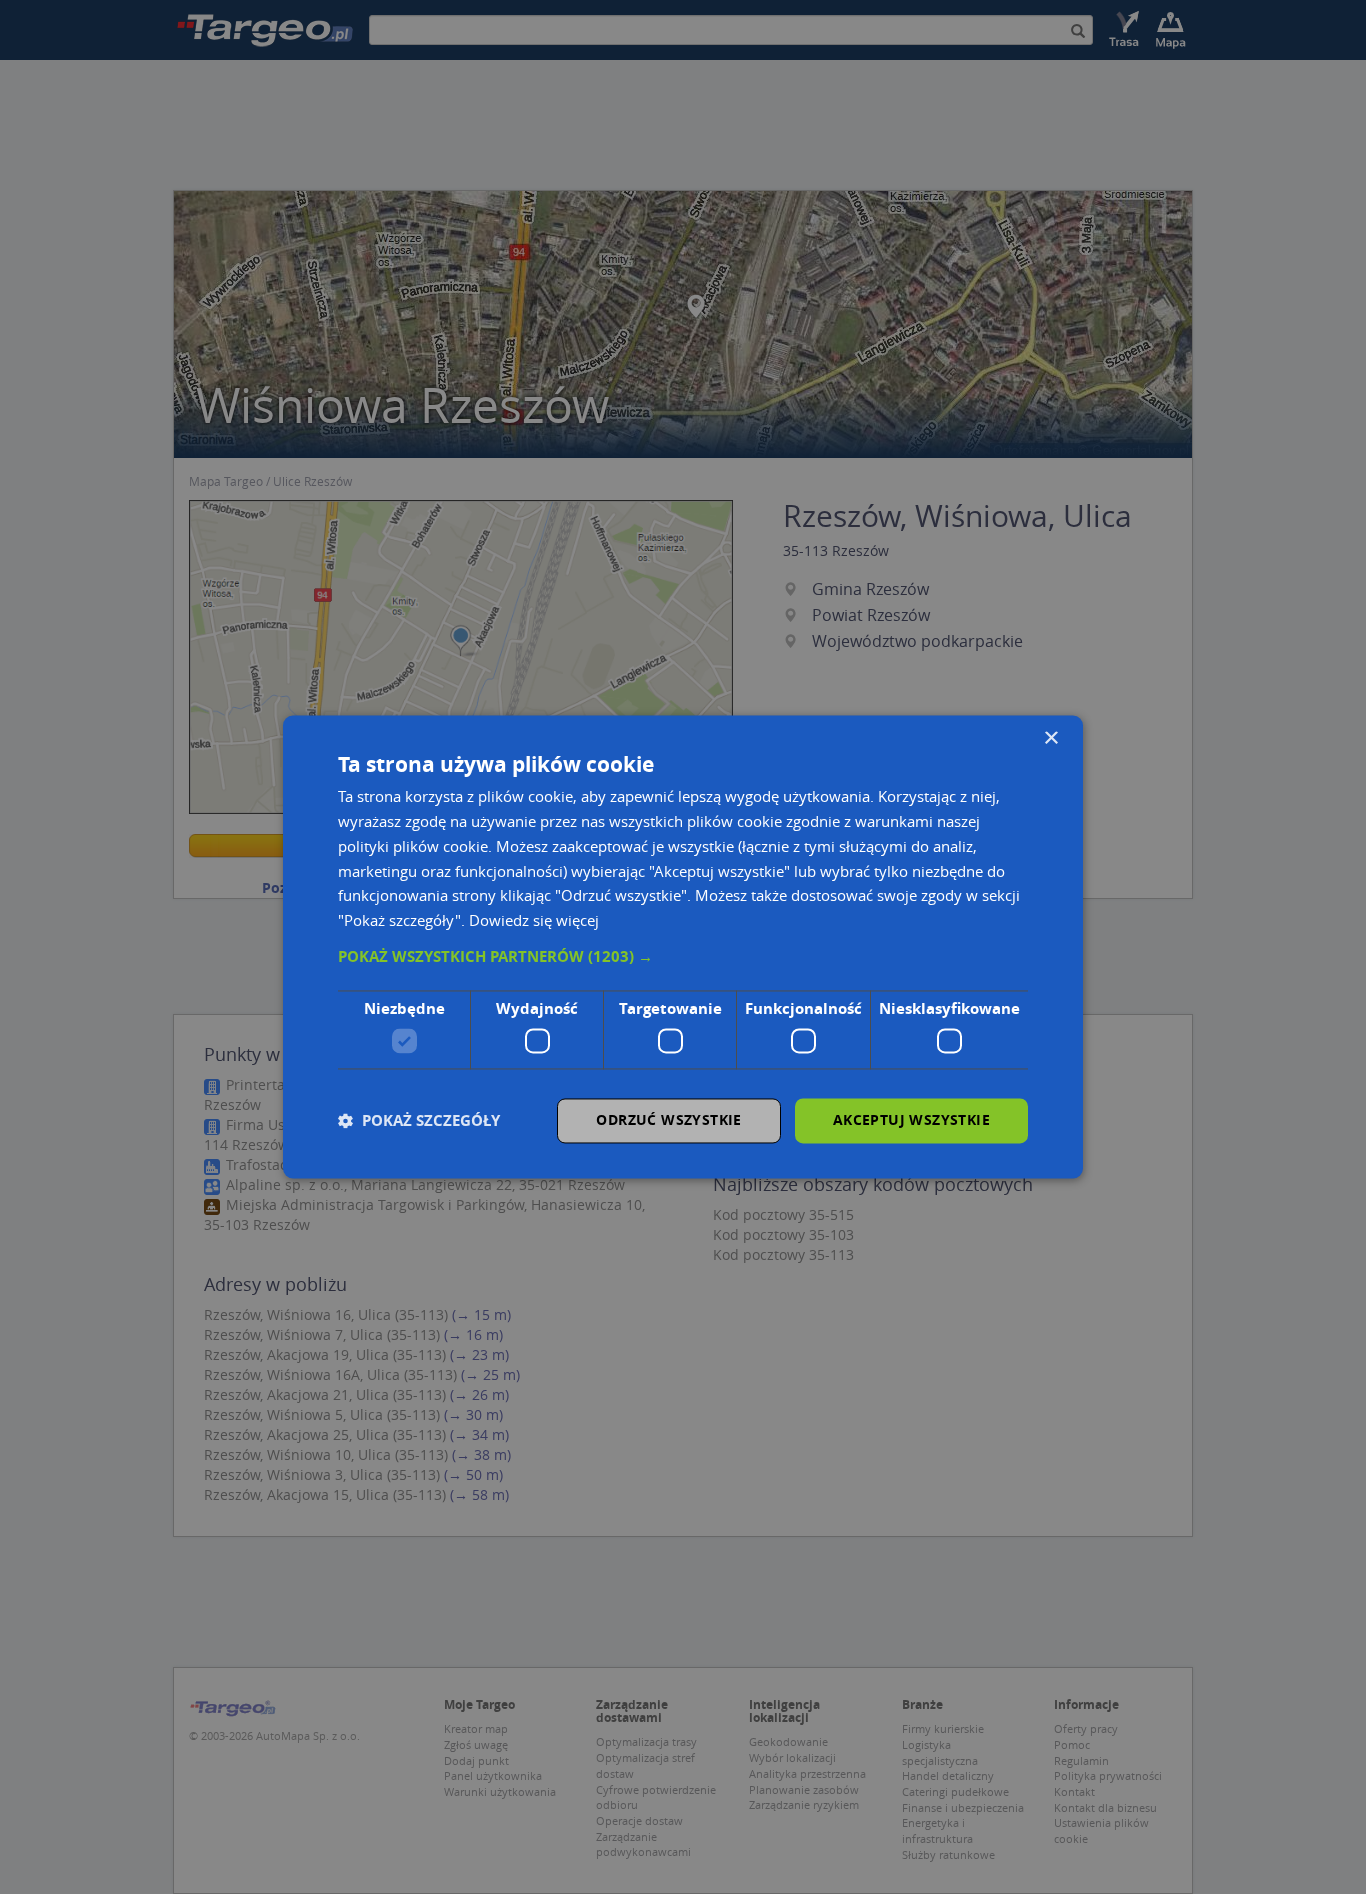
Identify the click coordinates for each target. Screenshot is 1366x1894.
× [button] (1050, 738)
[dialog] (683, 946)
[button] (683, 957)
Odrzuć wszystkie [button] (668, 1120)
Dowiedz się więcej (534, 921)
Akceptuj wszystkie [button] (911, 1120)
